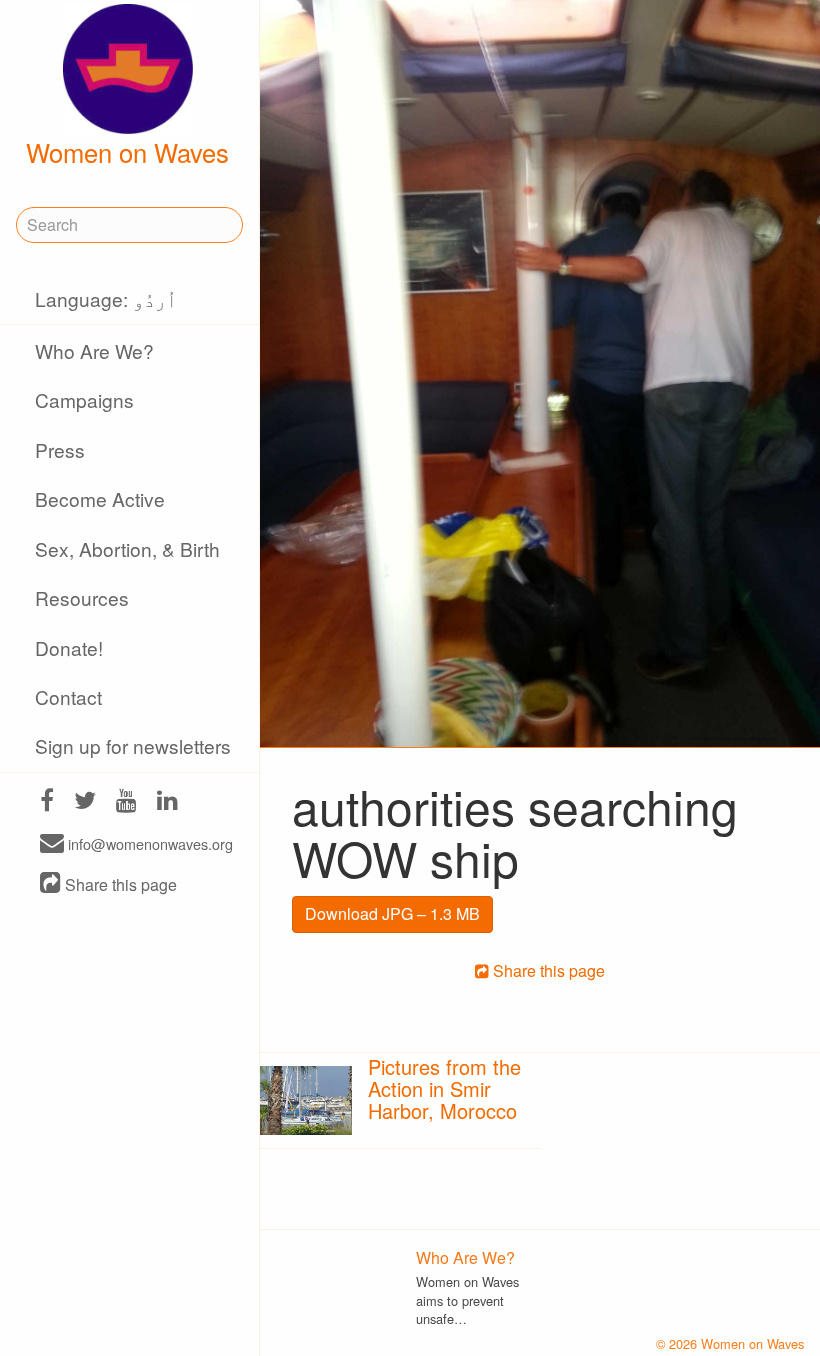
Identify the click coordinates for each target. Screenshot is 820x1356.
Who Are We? (94, 350)
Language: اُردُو (106, 298)
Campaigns (84, 399)
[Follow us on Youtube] (126, 802)
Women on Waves (127, 152)
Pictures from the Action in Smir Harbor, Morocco (444, 1088)
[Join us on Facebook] (47, 802)
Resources (82, 597)
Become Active (100, 498)
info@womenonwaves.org (148, 844)
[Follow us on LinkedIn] (167, 802)
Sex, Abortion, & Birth (127, 548)
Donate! (69, 647)
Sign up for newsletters (133, 745)
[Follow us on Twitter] (85, 802)
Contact (68, 696)
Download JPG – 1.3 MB (392, 913)
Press (60, 449)
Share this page (119, 884)
